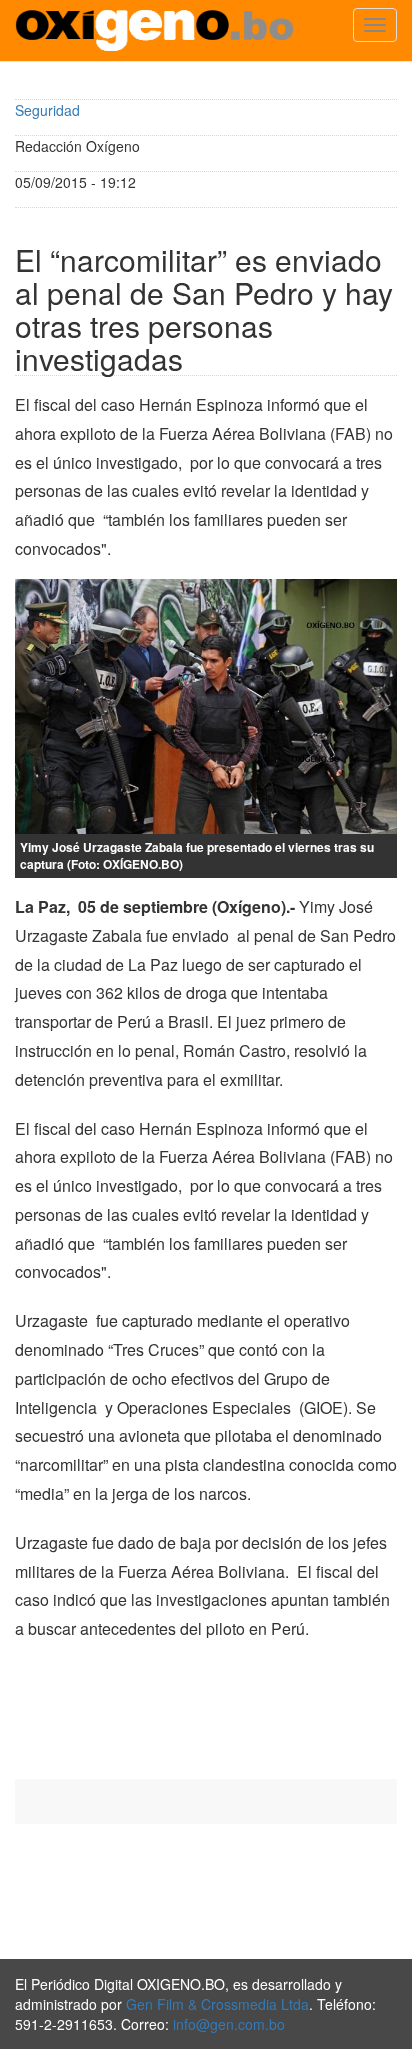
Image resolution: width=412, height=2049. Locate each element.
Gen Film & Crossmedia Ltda (217, 2004)
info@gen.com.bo (229, 2024)
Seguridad (47, 110)
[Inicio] (154, 30)
